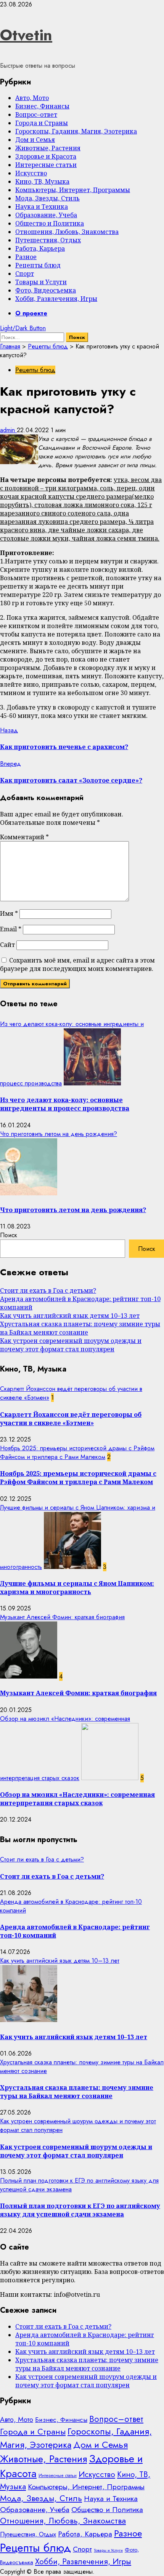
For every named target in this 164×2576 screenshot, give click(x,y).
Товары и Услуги (41, 282)
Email (11, 929)
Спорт (25, 274)
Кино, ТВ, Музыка (42, 181)
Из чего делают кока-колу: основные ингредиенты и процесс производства (65, 1104)
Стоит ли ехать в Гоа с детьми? (48, 1290)
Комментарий (24, 837)
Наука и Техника (42, 207)
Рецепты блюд (38, 265)
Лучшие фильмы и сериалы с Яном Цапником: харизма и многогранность (77, 1588)
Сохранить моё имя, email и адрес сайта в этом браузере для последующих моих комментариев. (77, 964)
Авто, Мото (32, 98)
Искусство (31, 173)
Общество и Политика (50, 223)
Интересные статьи (46, 165)
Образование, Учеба (46, 215)
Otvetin (26, 35)
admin (8, 430)
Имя (9, 913)
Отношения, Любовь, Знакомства (67, 232)
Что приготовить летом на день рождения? (59, 1134)
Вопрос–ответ (36, 115)
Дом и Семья (35, 140)
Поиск (9, 1235)
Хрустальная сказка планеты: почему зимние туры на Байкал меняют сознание (80, 1328)
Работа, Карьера (40, 248)
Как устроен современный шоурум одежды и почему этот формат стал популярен (71, 1345)
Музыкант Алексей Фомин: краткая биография (62, 1617)
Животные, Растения (48, 148)
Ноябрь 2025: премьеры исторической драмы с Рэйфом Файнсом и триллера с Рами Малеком (77, 1453)
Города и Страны (42, 123)
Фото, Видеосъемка (46, 290)
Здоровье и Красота (46, 156)
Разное (26, 257)
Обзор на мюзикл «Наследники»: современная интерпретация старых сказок (77, 1799)
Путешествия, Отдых (48, 240)
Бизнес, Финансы (42, 106)
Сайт (7, 945)
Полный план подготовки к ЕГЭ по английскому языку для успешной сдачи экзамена (80, 2210)
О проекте (31, 313)
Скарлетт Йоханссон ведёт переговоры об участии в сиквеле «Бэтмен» (71, 1419)
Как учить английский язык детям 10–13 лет (70, 1316)
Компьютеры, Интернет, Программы (73, 190)
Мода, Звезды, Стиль (47, 198)
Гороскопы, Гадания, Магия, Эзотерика (76, 131)
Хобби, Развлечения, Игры (56, 299)
